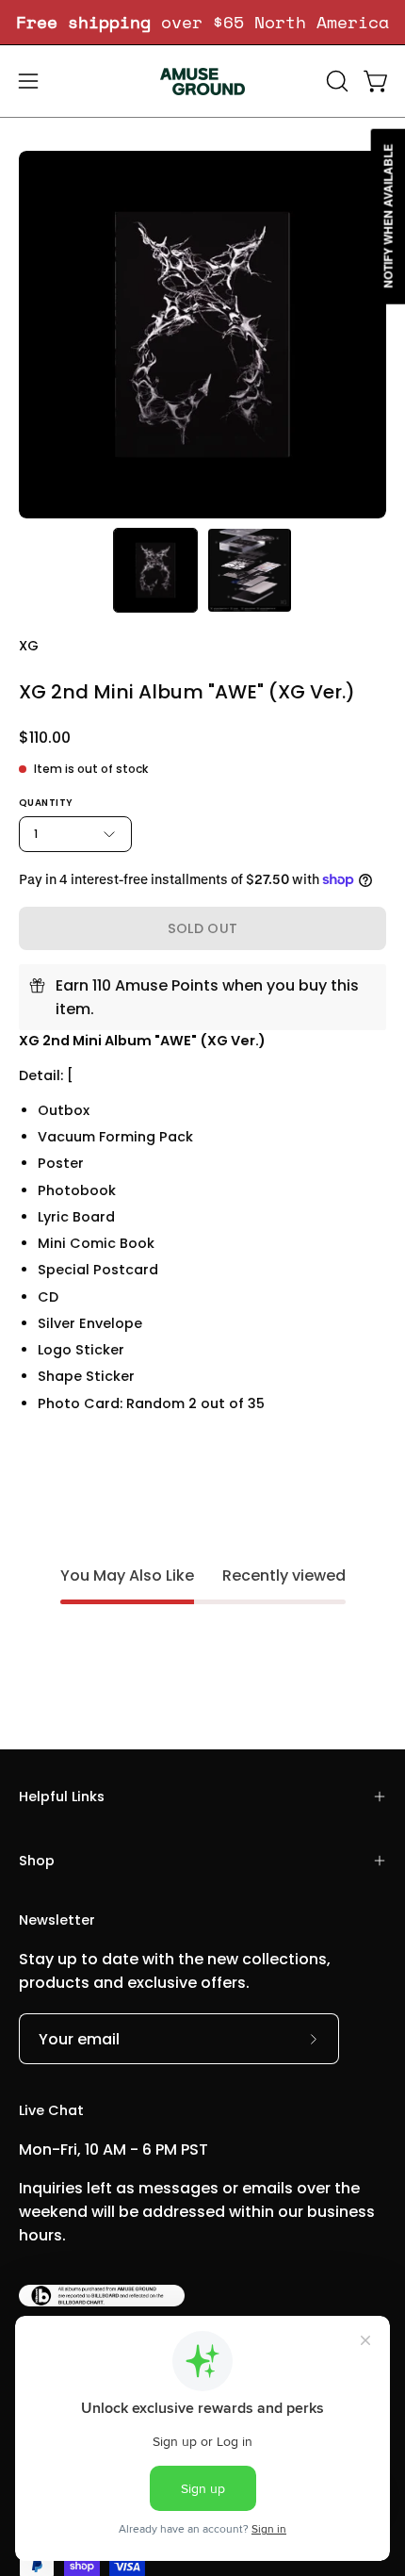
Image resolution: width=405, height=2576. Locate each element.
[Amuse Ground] (202, 81)
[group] (202, 22)
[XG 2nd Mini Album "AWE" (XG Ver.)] (155, 570)
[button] (335, 81)
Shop (37, 1861)
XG (29, 646)
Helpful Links (62, 1797)
